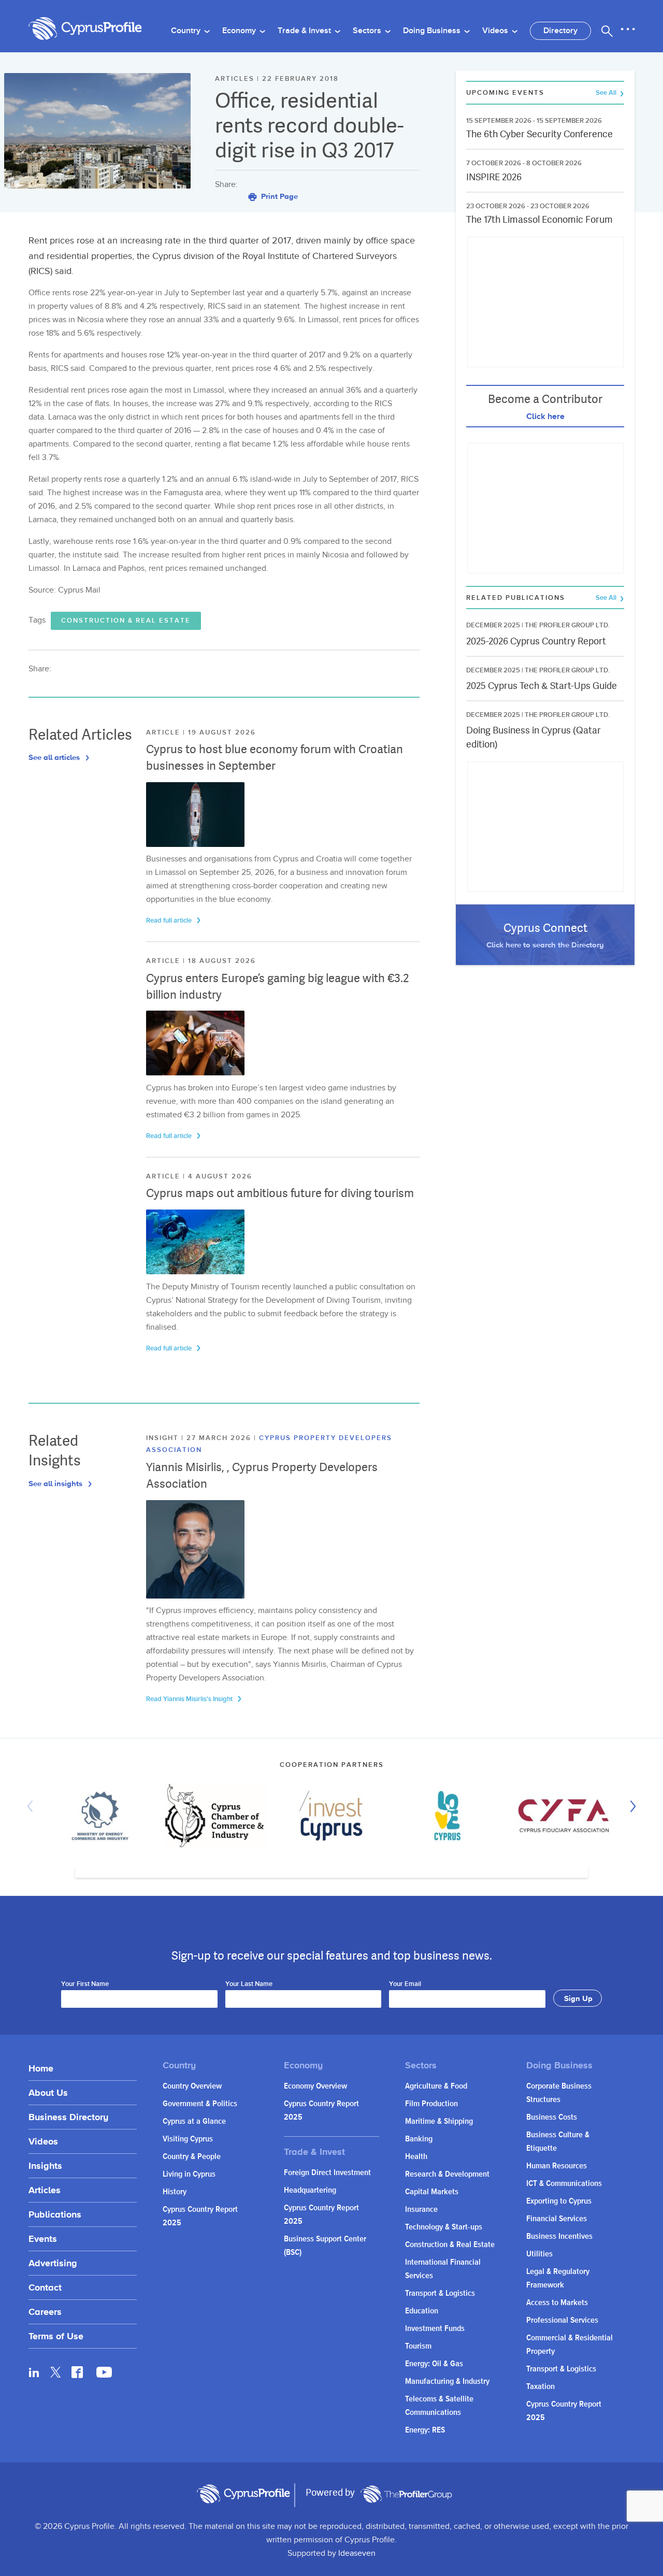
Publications (55, 2214)
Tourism (418, 2346)
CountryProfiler (406, 2494)
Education (422, 2311)
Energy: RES (425, 2430)
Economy (240, 31)
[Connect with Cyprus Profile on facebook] (77, 2372)
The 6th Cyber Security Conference (539, 134)
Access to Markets (557, 2303)
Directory (560, 31)
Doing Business (433, 31)
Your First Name (85, 1984)
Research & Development (447, 2174)
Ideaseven (357, 2553)
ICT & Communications (564, 2184)
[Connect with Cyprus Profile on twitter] (56, 2372)
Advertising (53, 2263)
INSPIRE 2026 (494, 177)
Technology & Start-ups (444, 2227)
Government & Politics (200, 2104)
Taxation (541, 2387)
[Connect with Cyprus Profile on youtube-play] (104, 2374)
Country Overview (192, 2086)
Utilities (539, 2254)
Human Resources (557, 2166)
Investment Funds (435, 2329)
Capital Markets (432, 2192)
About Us (48, 2092)
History (175, 2192)
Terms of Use (56, 2336)
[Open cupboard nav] (628, 30)
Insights (45, 2165)
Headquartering (310, 2190)
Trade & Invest (305, 31)
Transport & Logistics (440, 2293)
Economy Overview (315, 2086)
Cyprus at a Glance (194, 2121)
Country (187, 31)
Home (41, 2068)
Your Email (405, 1984)
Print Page (278, 196)
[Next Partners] (630, 1806)
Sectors (368, 31)
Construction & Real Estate (126, 621)
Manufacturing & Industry (447, 2381)
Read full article (170, 920)
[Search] (607, 31)
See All (607, 93)
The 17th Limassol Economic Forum (539, 219)
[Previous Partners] (33, 1806)
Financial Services (557, 2219)
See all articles (55, 757)
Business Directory (68, 2117)
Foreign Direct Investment (327, 2173)
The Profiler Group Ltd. (567, 625)
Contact (45, 2287)
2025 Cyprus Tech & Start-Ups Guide (542, 686)
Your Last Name (249, 1984)
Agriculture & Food (436, 2086)
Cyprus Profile (85, 29)
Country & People (192, 2157)
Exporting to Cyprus (559, 2201)
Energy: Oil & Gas (434, 2364)
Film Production (431, 2104)
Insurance (421, 2210)
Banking (419, 2139)
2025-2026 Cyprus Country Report (536, 641)
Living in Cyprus (189, 2174)
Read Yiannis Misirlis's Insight (190, 1699)
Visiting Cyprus (188, 2139)
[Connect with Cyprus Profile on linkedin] (34, 2372)
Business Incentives (559, 2236)
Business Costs (552, 2117)
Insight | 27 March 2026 (200, 1438)
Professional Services (562, 2320)
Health (416, 2157)
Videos (496, 31)
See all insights (56, 1483)
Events (43, 2239)
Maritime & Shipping (439, 2121)
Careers (45, 2312)
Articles (45, 2190)
